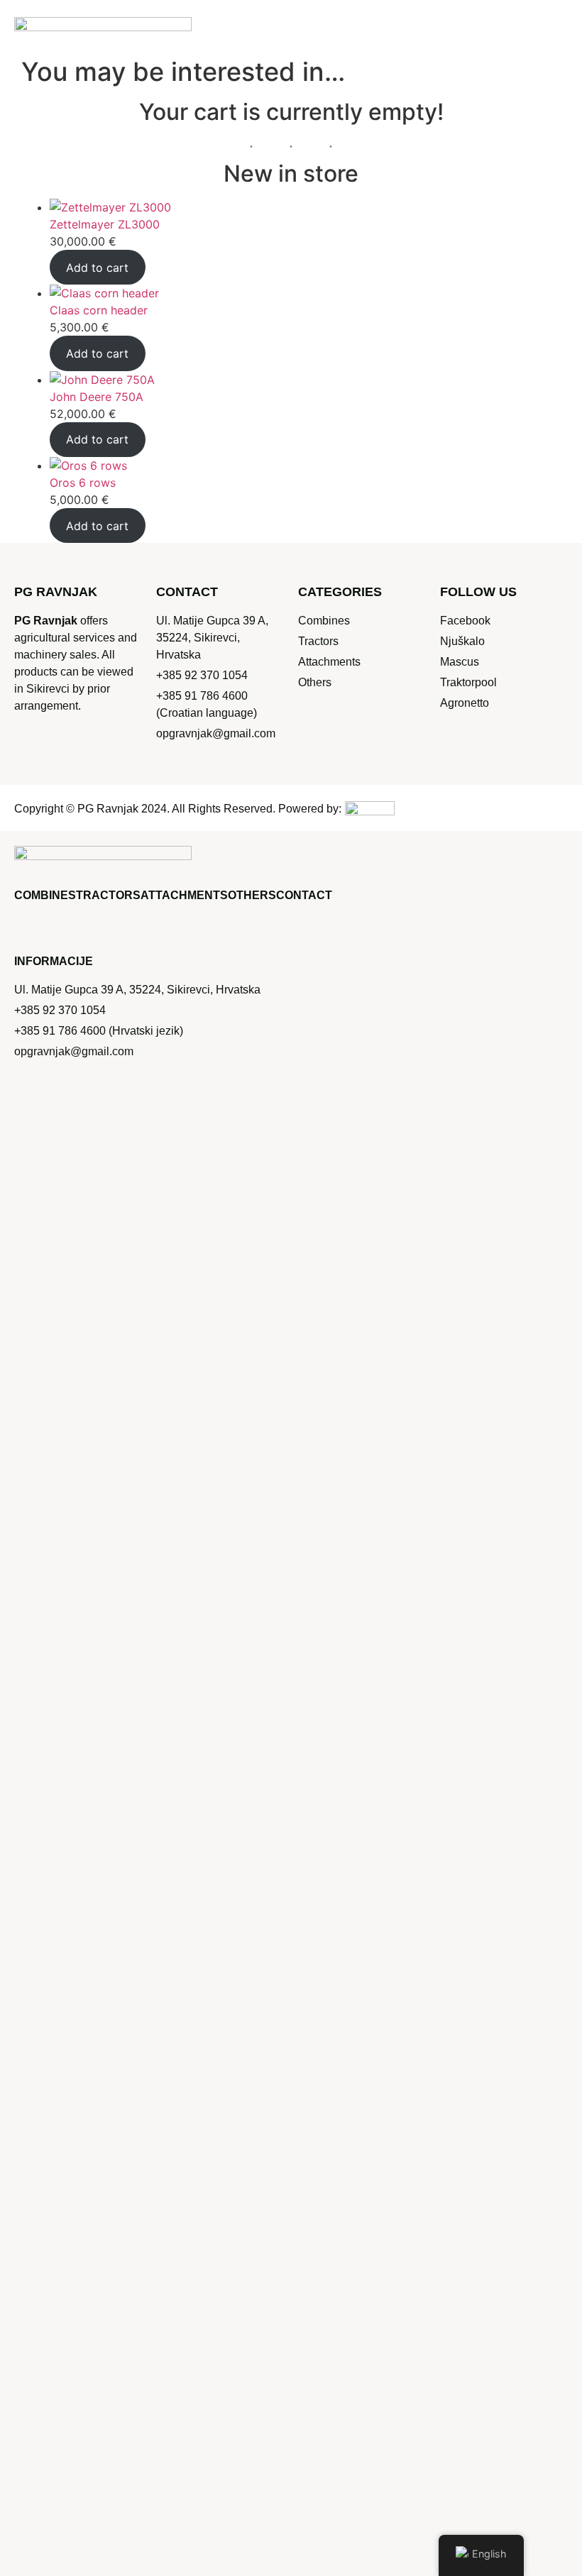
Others (252, 895)
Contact (304, 895)
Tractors (108, 895)
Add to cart (97, 268)
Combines (45, 895)
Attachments (184, 895)
